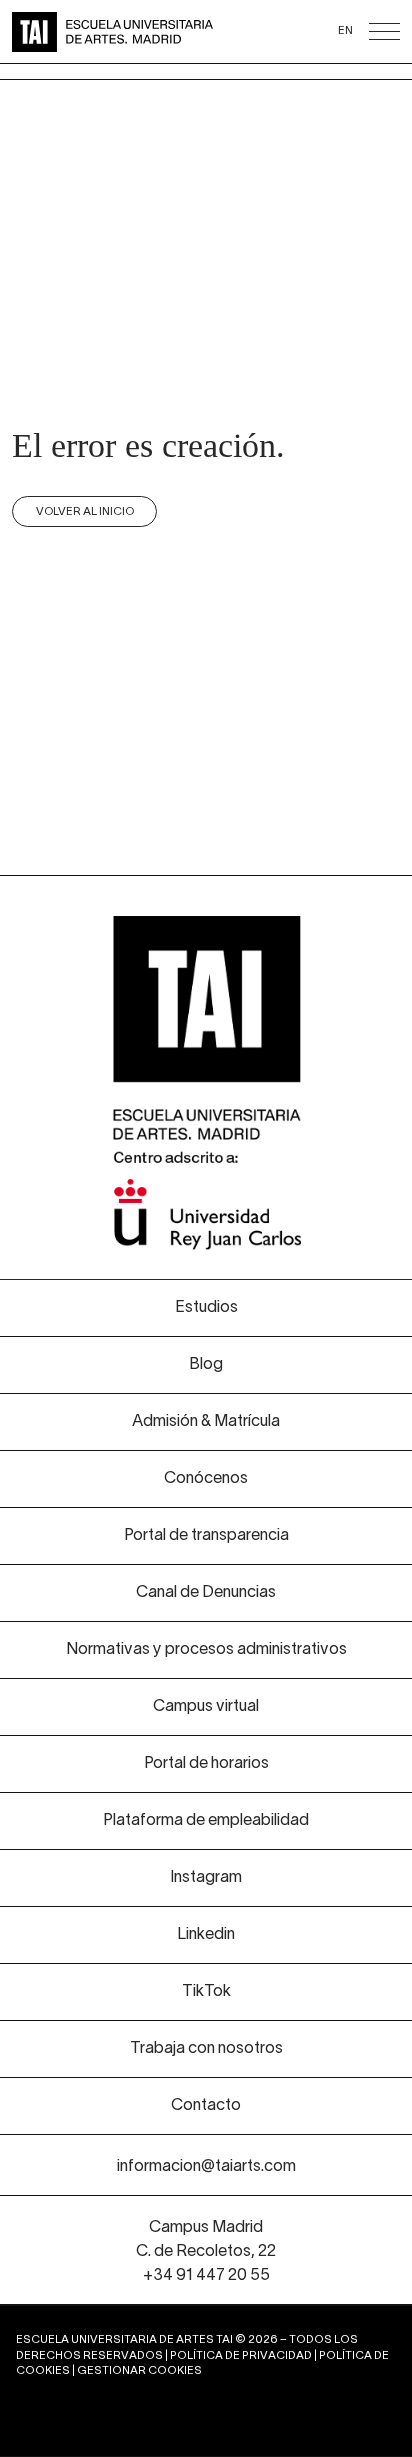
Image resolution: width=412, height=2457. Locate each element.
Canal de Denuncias (206, 1593)
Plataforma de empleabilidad (206, 1821)
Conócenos (206, 1479)
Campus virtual (206, 1707)
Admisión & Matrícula (206, 1422)
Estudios (206, 1308)
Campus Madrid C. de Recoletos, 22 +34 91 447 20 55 (206, 2252)
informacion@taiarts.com (206, 2167)
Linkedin (206, 1935)
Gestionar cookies (139, 2371)
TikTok (206, 1992)
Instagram (206, 1878)
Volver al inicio (85, 512)
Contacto (206, 2106)
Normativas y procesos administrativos (206, 1650)
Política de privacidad (241, 2356)
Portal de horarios (206, 1764)
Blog (206, 1365)
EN (345, 31)
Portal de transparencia (206, 1536)
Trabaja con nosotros (206, 2049)
